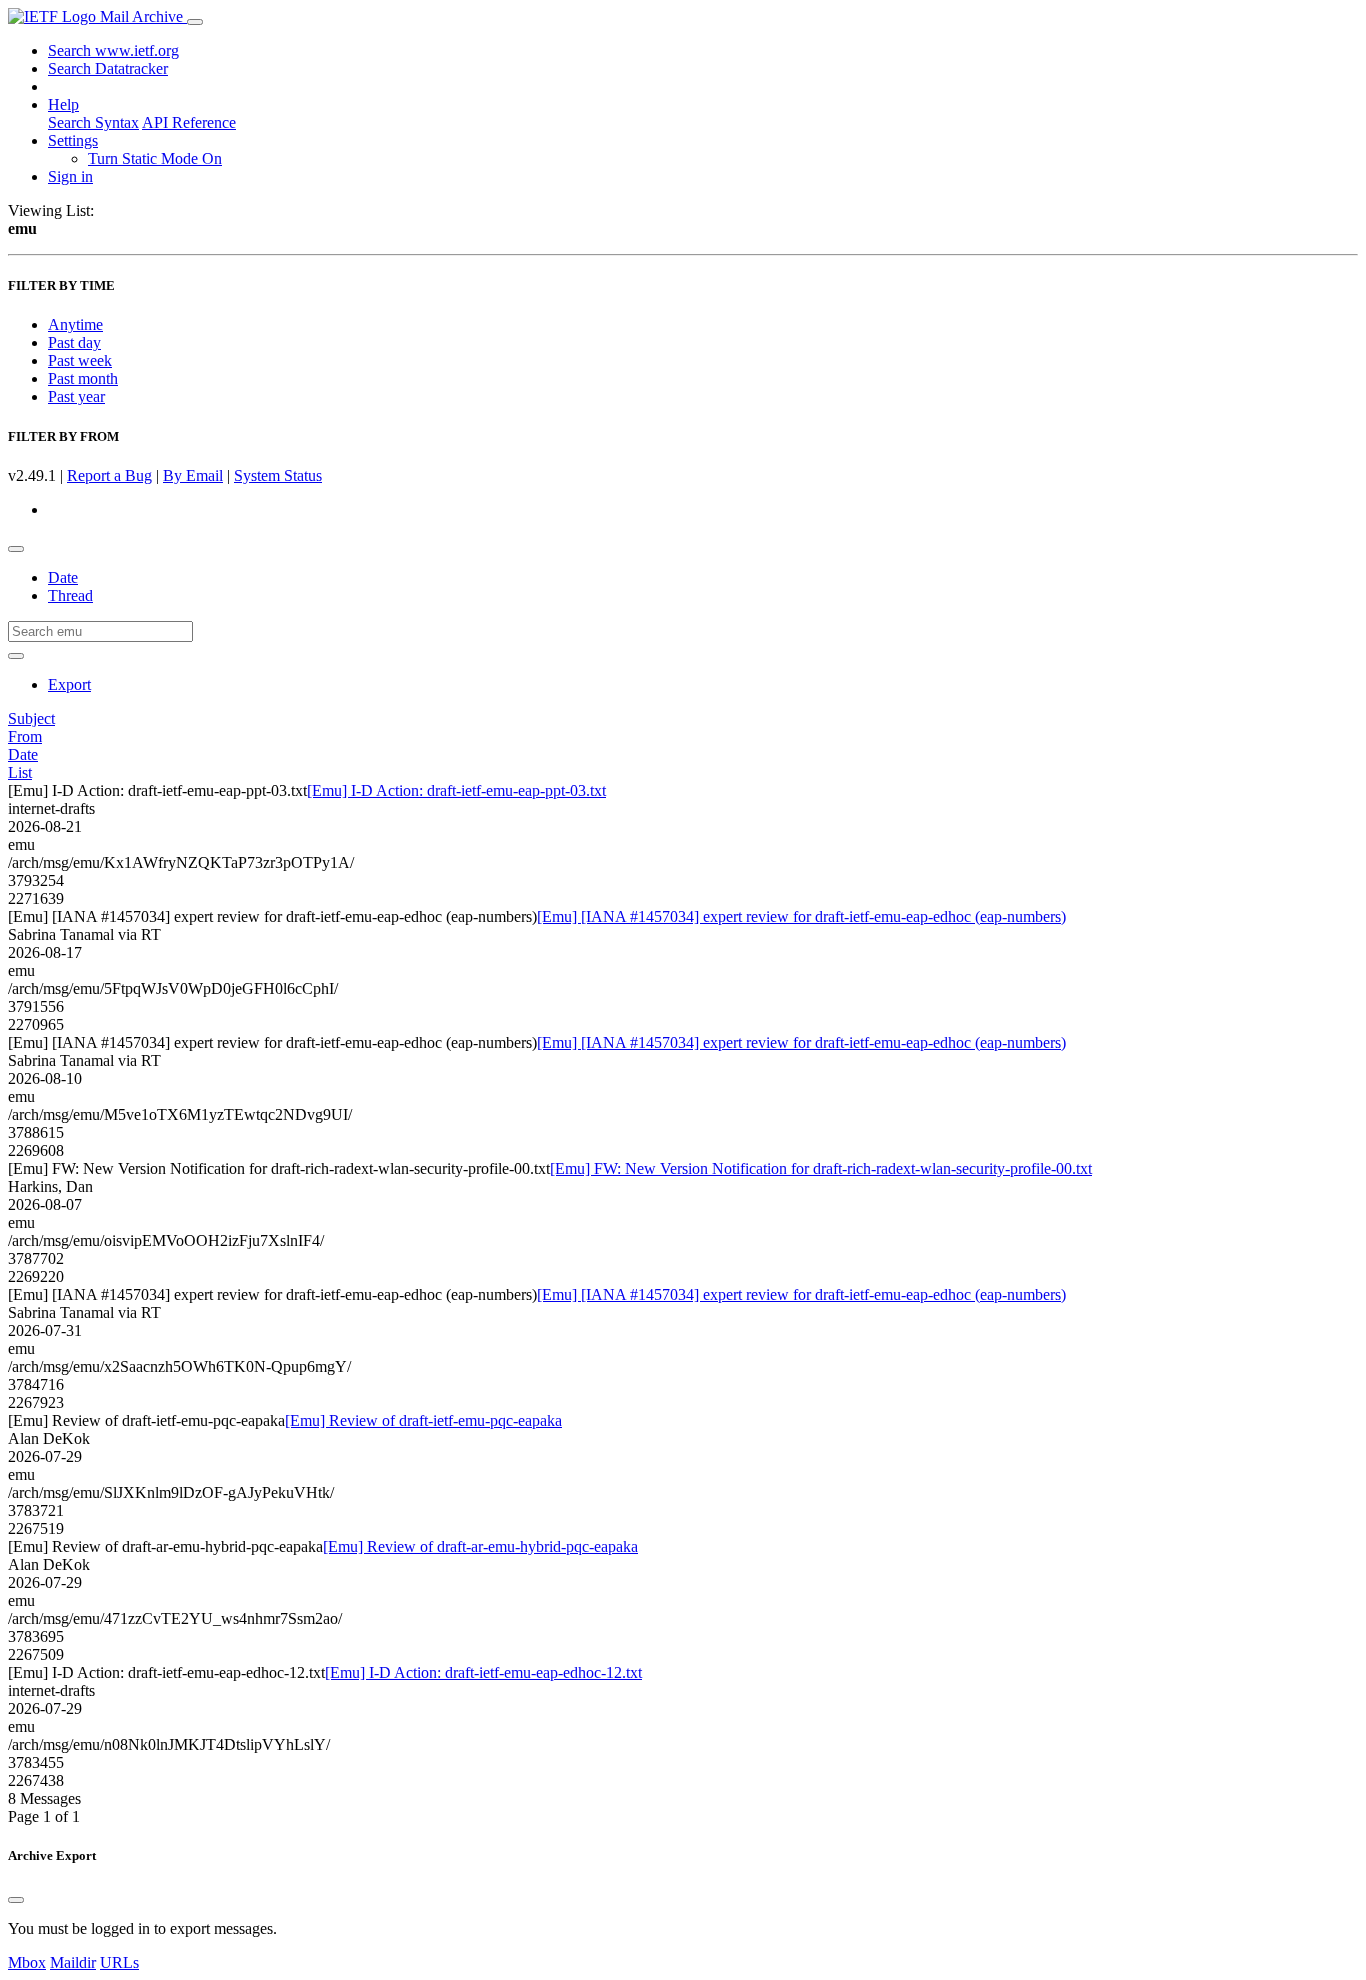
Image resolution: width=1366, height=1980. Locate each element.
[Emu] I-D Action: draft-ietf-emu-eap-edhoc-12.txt (483, 1672)
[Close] (16, 1900)
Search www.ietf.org (113, 50)
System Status (278, 475)
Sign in (70, 176)
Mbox (27, 1962)
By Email (193, 475)
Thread (70, 595)
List (20, 772)
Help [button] (63, 104)
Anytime (75, 324)
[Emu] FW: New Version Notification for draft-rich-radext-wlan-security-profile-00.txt (821, 1168)
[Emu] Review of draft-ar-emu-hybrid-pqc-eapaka (480, 1546)
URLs (119, 1962)
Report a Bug (109, 475)
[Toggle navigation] (195, 22)
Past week (80, 360)
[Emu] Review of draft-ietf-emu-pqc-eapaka (423, 1420)
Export (69, 684)
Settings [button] (73, 140)
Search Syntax (93, 122)
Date (63, 577)
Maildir (73, 1962)
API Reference (189, 122)
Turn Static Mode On (155, 158)
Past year (76, 396)
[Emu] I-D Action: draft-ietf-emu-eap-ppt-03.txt (456, 790)
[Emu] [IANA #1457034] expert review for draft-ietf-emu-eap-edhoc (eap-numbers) (801, 916)
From (25, 736)
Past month (83, 378)
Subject (31, 718)
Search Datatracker (108, 68)
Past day (74, 342)
